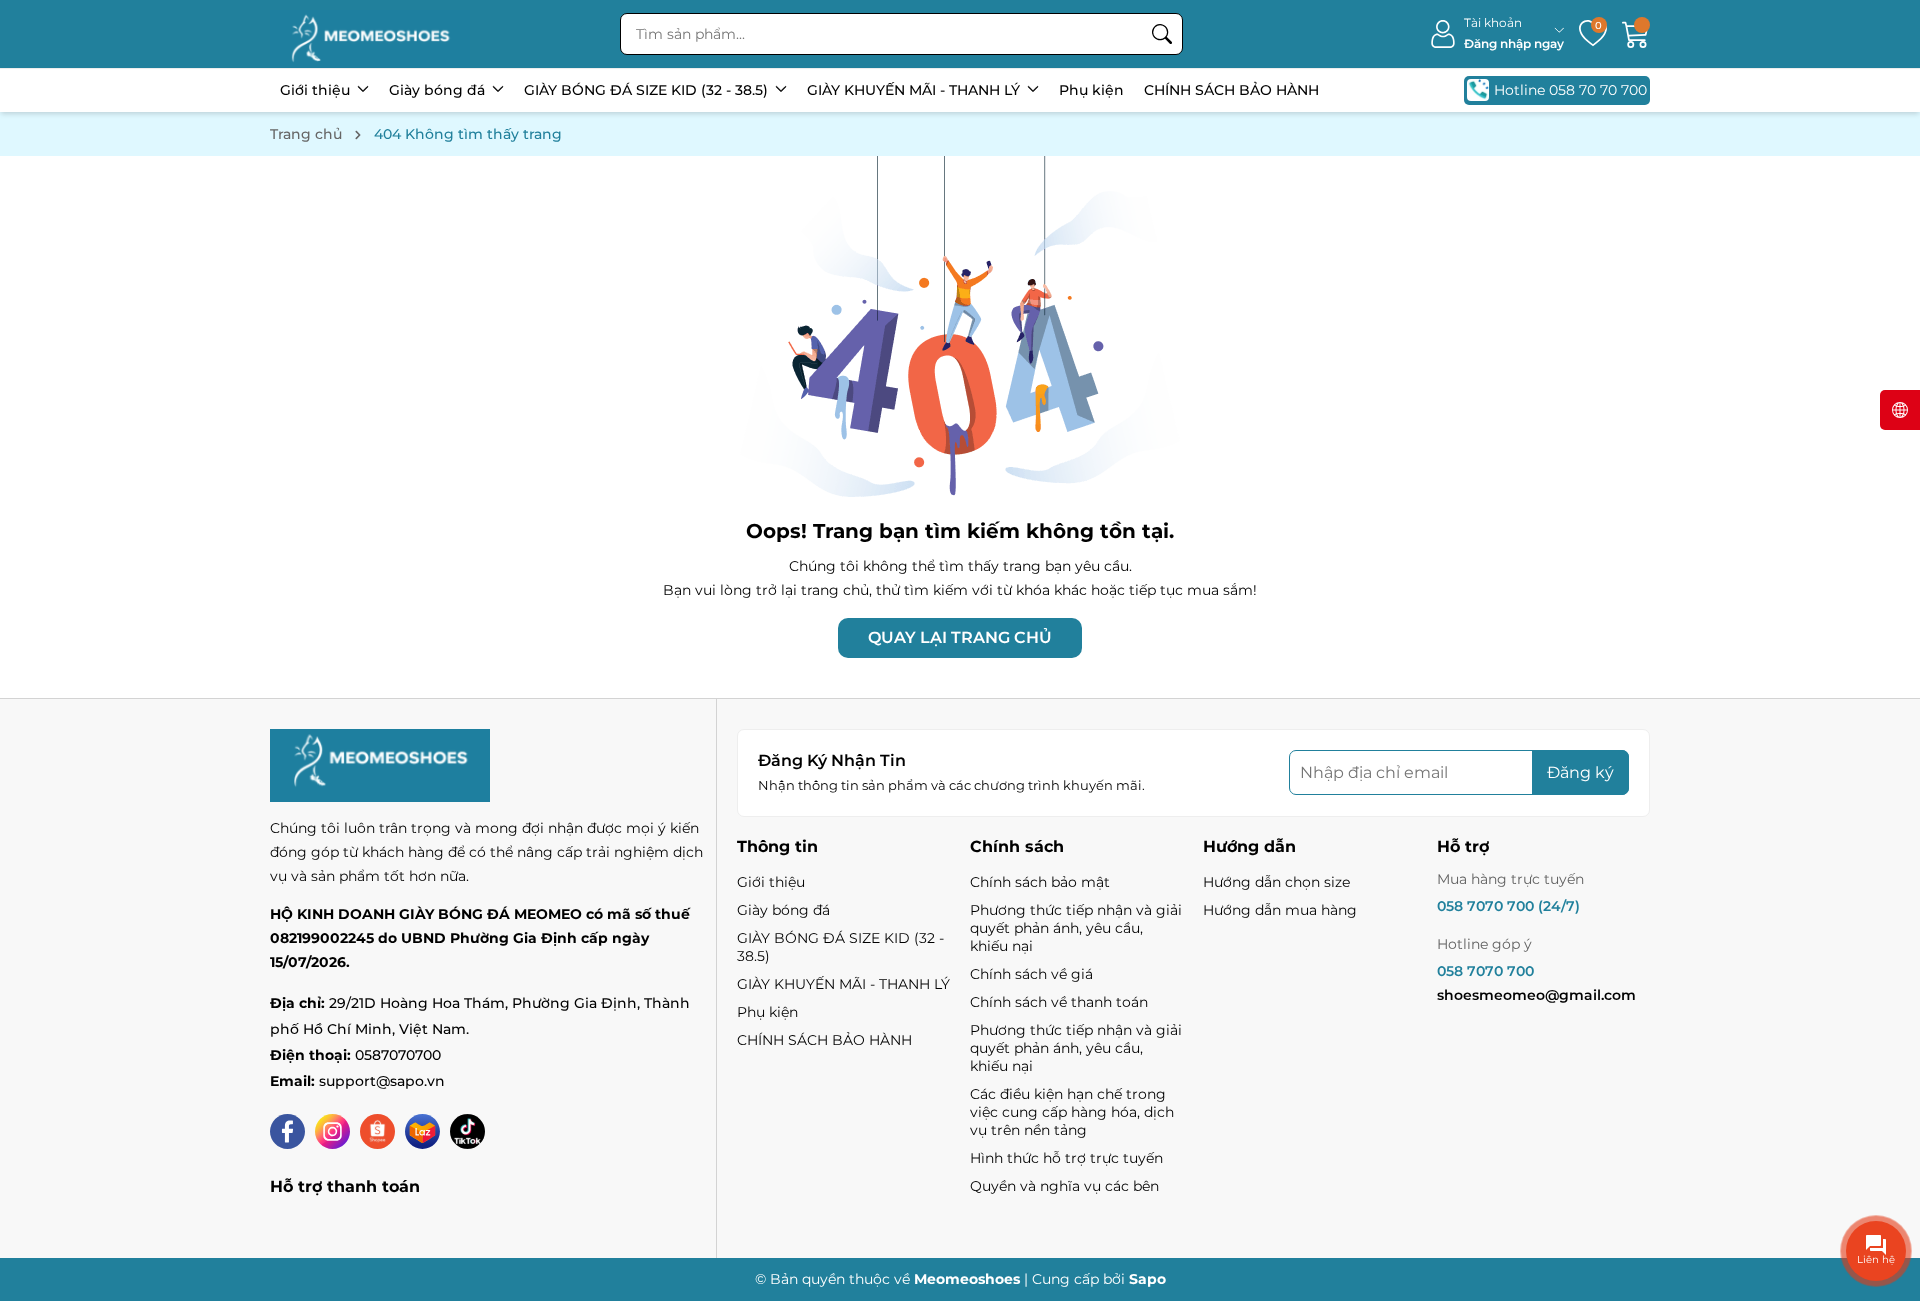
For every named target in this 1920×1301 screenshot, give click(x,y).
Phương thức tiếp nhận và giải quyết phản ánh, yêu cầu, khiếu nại (1076, 928)
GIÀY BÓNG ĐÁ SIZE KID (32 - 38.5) (648, 90)
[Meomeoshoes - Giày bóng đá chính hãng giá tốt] (370, 34)
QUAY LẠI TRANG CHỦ (960, 637)
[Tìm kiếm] (1162, 34)
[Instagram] (332, 1131)
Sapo (1147, 1279)
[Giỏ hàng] (1636, 34)
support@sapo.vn (382, 1081)
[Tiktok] (467, 1131)
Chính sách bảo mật (1040, 882)
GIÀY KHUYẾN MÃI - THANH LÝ (915, 90)
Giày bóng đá (439, 90)
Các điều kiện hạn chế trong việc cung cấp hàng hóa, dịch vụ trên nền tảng (1072, 1112)
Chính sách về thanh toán (1059, 1002)
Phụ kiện (1091, 90)
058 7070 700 (1485, 971)
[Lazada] (422, 1131)
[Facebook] (287, 1131)
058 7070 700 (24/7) (1508, 906)
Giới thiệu (317, 90)
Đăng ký (1580, 772)
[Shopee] (377, 1131)
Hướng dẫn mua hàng (1280, 910)
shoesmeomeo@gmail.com (1536, 995)
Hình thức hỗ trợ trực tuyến (1066, 1158)
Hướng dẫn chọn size (1276, 882)
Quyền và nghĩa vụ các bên (1064, 1186)
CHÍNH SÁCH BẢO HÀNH (1231, 90)
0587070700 (398, 1055)
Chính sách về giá (1031, 974)
